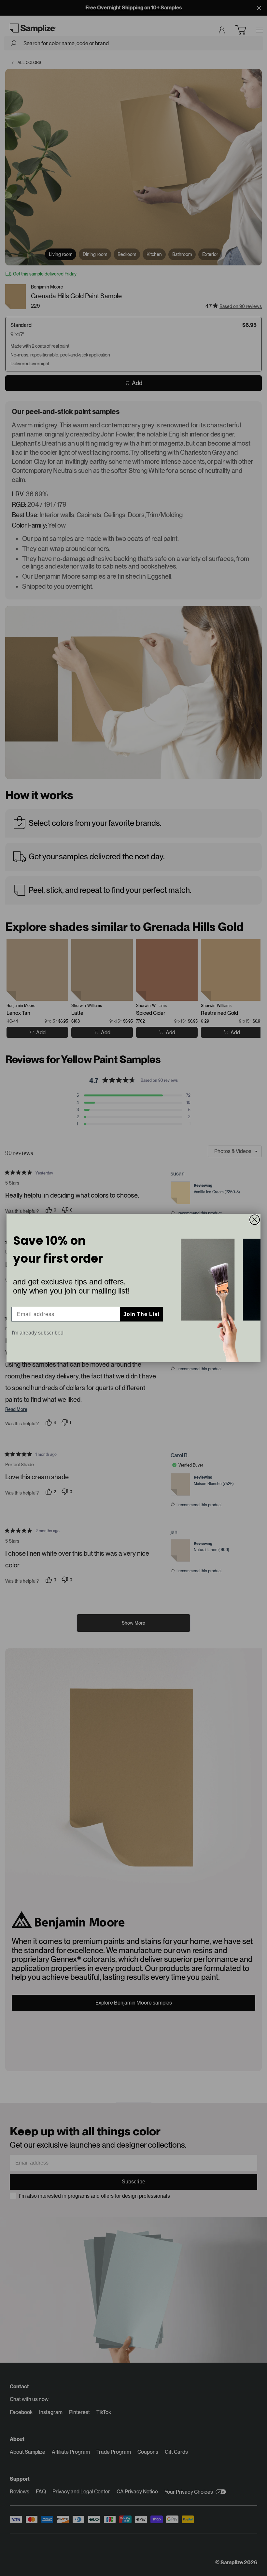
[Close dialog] (255, 1220)
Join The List (141, 1314)
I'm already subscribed (38, 1333)
